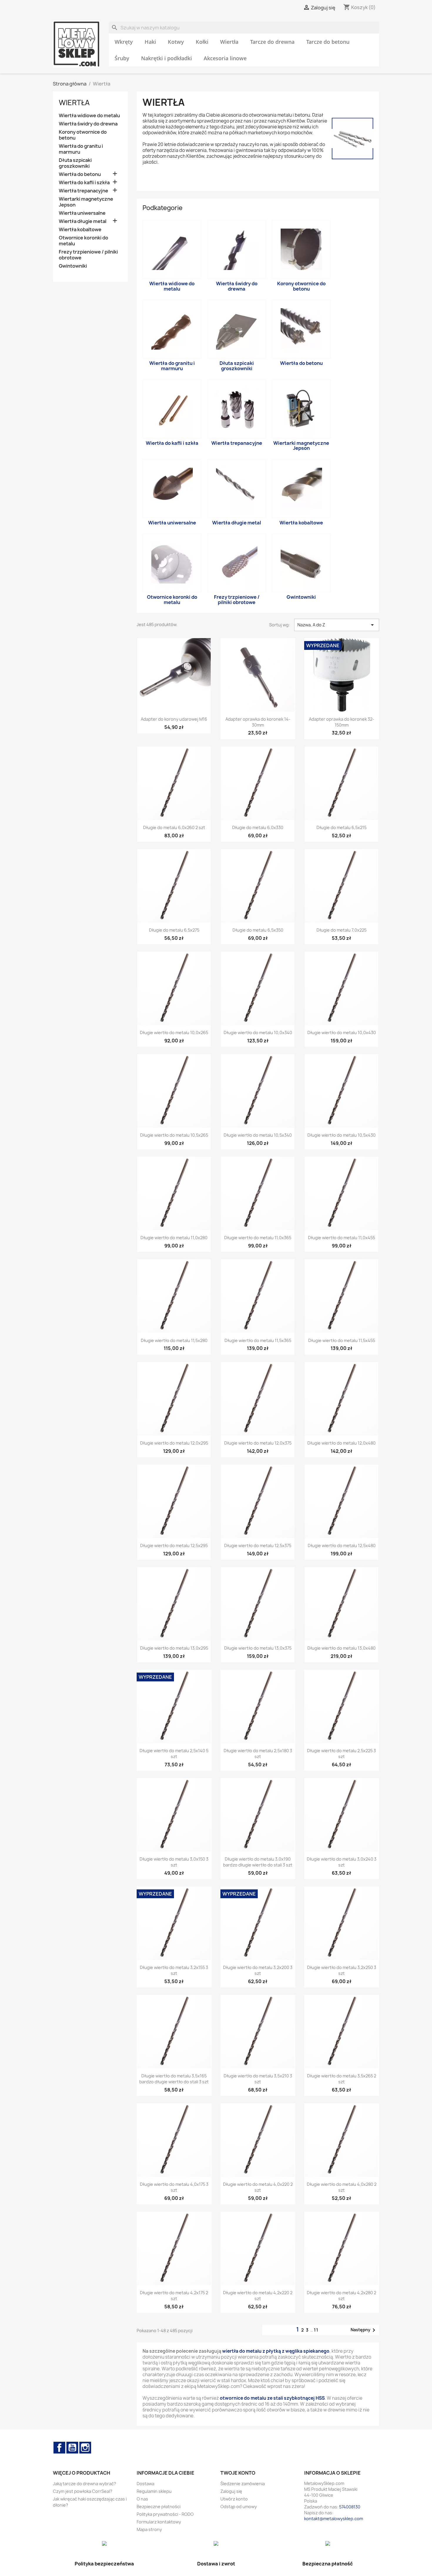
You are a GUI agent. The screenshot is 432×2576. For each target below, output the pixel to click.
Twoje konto (238, 2473)
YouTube (72, 2448)
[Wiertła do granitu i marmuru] (172, 329)
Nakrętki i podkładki (166, 58)
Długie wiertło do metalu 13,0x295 (174, 1648)
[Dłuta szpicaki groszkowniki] (237, 329)
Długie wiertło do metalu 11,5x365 (258, 1340)
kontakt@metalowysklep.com (334, 2519)
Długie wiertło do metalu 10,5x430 (341, 1135)
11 (316, 2330)
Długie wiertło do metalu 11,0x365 (258, 1238)
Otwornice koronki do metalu (83, 241)
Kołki (202, 42)
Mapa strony (149, 2529)
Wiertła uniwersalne (82, 213)
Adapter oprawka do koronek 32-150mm (341, 722)
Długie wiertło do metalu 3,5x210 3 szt (258, 2079)
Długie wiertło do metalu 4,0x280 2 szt (342, 2187)
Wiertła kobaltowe (80, 230)
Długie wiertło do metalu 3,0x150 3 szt (174, 1862)
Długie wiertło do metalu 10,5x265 (174, 1135)
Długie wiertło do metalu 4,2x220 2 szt (258, 2296)
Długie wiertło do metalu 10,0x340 (258, 1033)
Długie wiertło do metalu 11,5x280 (174, 1340)
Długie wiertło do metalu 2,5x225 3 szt (341, 1754)
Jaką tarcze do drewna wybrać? (84, 2484)
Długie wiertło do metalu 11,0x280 (174, 1238)
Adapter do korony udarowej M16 (174, 719)
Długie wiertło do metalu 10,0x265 (174, 1033)
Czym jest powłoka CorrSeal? (83, 2491)
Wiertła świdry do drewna (88, 124)
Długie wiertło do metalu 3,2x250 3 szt (342, 1970)
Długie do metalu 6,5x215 (341, 827)
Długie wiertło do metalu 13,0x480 (341, 1648)
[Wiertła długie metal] (237, 489)
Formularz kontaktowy (159, 2522)
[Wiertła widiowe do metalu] (172, 249)
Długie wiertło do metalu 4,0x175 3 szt (174, 2187)
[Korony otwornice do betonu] (301, 249)
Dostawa (145, 2484)
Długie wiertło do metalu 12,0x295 (174, 1443)
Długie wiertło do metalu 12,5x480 (342, 1546)
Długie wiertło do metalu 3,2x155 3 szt (174, 1970)
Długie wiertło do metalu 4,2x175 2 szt (174, 2296)
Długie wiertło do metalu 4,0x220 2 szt (258, 2187)
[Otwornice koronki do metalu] (172, 563)
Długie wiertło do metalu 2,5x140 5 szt (174, 1754)
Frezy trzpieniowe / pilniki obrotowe (88, 255)
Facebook (59, 2448)
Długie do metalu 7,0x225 (341, 930)
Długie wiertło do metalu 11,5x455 (342, 1340)
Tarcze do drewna (272, 42)
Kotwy (176, 42)
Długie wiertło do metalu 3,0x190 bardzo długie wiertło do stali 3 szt (258, 1862)
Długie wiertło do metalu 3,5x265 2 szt (342, 2079)
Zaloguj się (231, 2491)
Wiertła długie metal (83, 221)
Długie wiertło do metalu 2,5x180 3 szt (258, 1754)
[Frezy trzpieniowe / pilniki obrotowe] (237, 563)
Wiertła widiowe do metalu (89, 116)
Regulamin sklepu (154, 2491)
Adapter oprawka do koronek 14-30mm (258, 722)
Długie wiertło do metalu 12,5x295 (174, 1546)
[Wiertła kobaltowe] (301, 489)
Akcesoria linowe (225, 58)
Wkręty (124, 42)
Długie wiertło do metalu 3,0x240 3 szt (342, 1862)
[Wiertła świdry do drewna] (237, 249)
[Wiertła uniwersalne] (172, 489)
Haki (150, 42)
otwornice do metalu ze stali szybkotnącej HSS (272, 2398)
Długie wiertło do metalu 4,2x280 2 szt (341, 2296)
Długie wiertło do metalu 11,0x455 (341, 1238)
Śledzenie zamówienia (243, 2484)
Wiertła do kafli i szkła (84, 183)
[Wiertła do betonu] (301, 329)
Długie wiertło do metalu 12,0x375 (258, 1443)
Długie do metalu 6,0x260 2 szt (174, 827)
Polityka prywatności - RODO (165, 2514)
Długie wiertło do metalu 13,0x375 (258, 1648)
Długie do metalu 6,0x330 (258, 827)
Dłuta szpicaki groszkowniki (75, 163)
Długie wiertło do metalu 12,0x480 (341, 1443)
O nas (142, 2499)
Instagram (85, 2448)
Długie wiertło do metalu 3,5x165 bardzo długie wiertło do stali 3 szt (174, 2079)
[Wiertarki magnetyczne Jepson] (301, 409)
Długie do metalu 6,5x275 (174, 930)
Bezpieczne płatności (159, 2507)
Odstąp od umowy (239, 2507)
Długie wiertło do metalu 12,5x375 (258, 1546)
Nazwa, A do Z (337, 625)
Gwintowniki (73, 266)
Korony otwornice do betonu (83, 135)
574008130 (350, 2507)
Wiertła (229, 42)
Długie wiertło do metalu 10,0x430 (342, 1033)
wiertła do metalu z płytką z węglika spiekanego (276, 2351)
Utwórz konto (234, 2499)
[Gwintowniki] (301, 563)
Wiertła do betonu (80, 174)
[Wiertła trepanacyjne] (237, 409)
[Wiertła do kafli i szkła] (172, 409)
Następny (364, 2330)
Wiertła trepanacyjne (83, 191)
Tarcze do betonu (328, 42)
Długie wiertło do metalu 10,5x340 (258, 1135)
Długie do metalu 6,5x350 (258, 930)
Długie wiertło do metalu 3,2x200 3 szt (258, 1970)
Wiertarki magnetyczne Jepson (86, 202)
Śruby (122, 58)
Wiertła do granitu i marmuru (81, 149)
